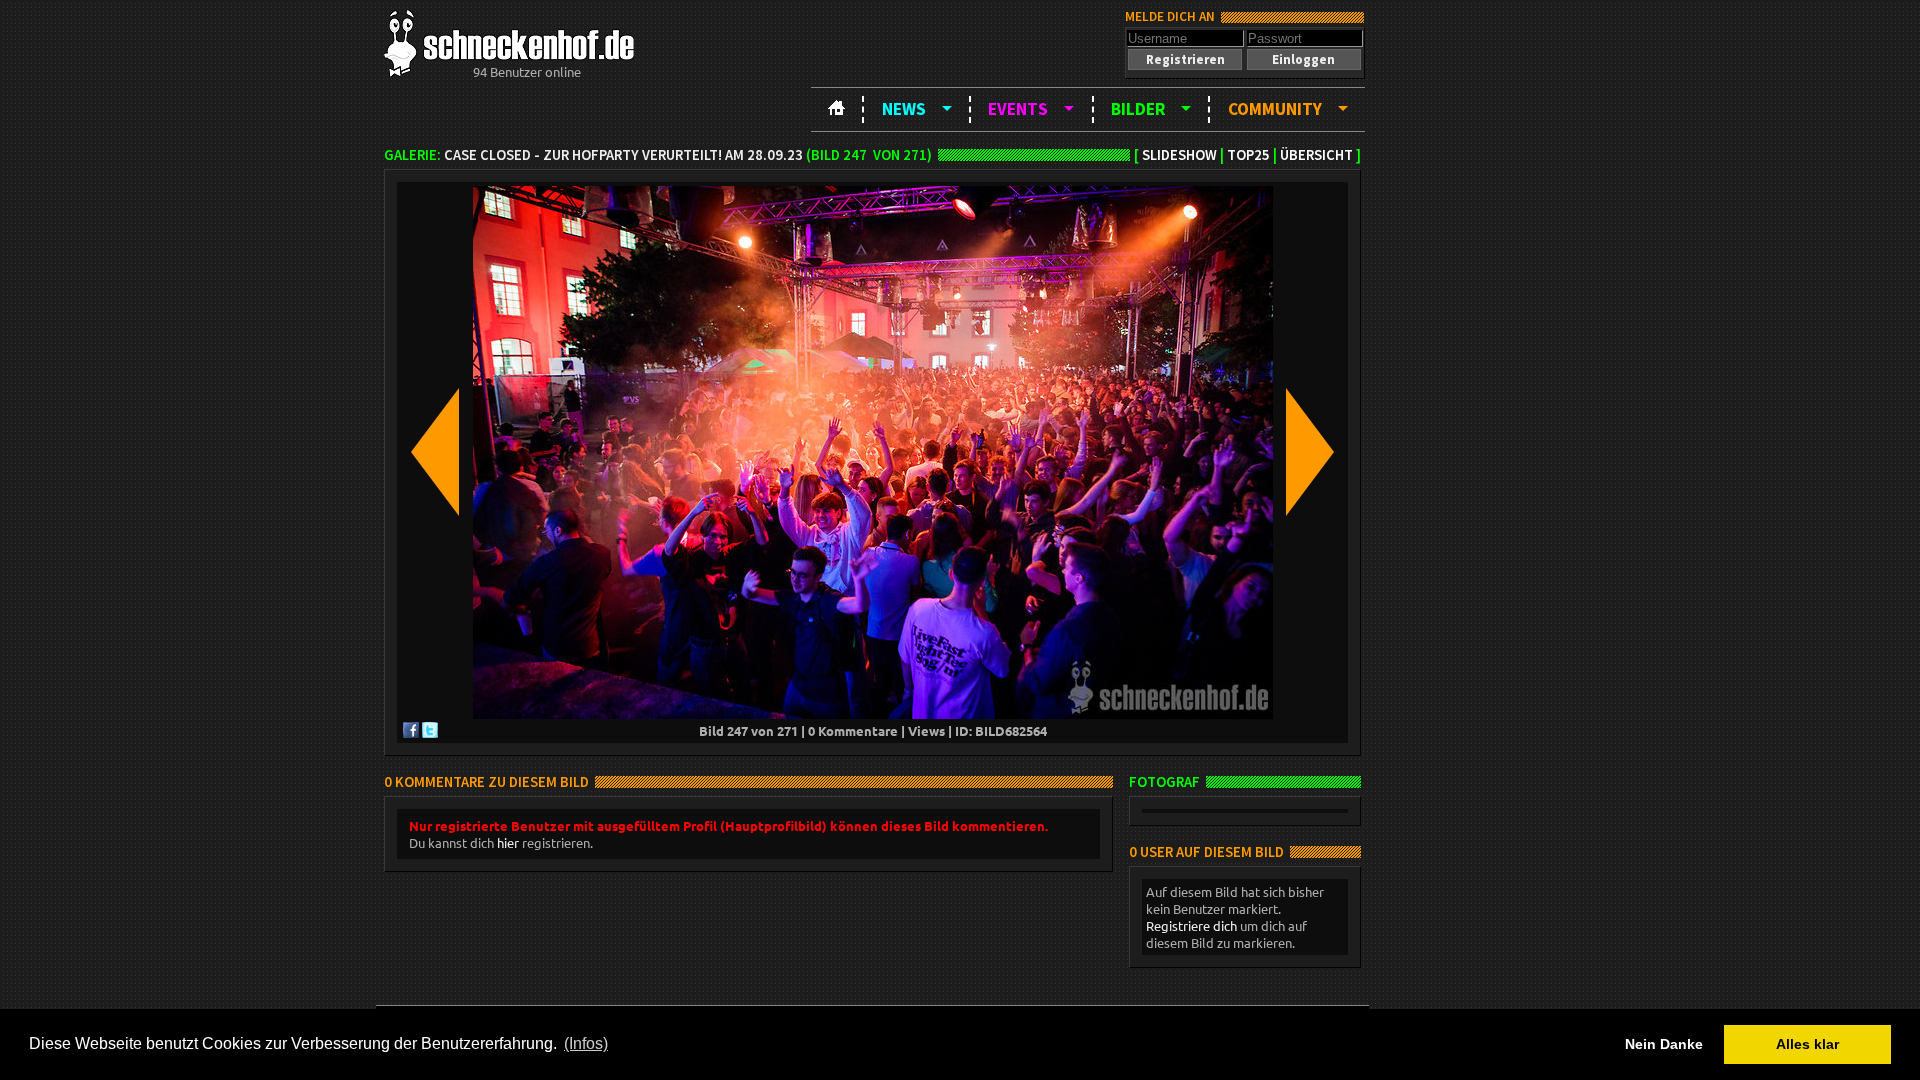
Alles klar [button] (1807, 1044)
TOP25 (1248, 155)
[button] (1185, 59)
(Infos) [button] (586, 1043)
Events (1018, 109)
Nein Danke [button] (1664, 1044)
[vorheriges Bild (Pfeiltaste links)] (435, 453)
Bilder (1138, 109)
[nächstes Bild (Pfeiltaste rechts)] (1310, 453)
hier (508, 842)
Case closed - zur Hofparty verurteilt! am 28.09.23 (623, 155)
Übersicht (1316, 155)
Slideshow (1179, 155)
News (904, 109)
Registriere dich (1191, 925)
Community (1275, 109)
